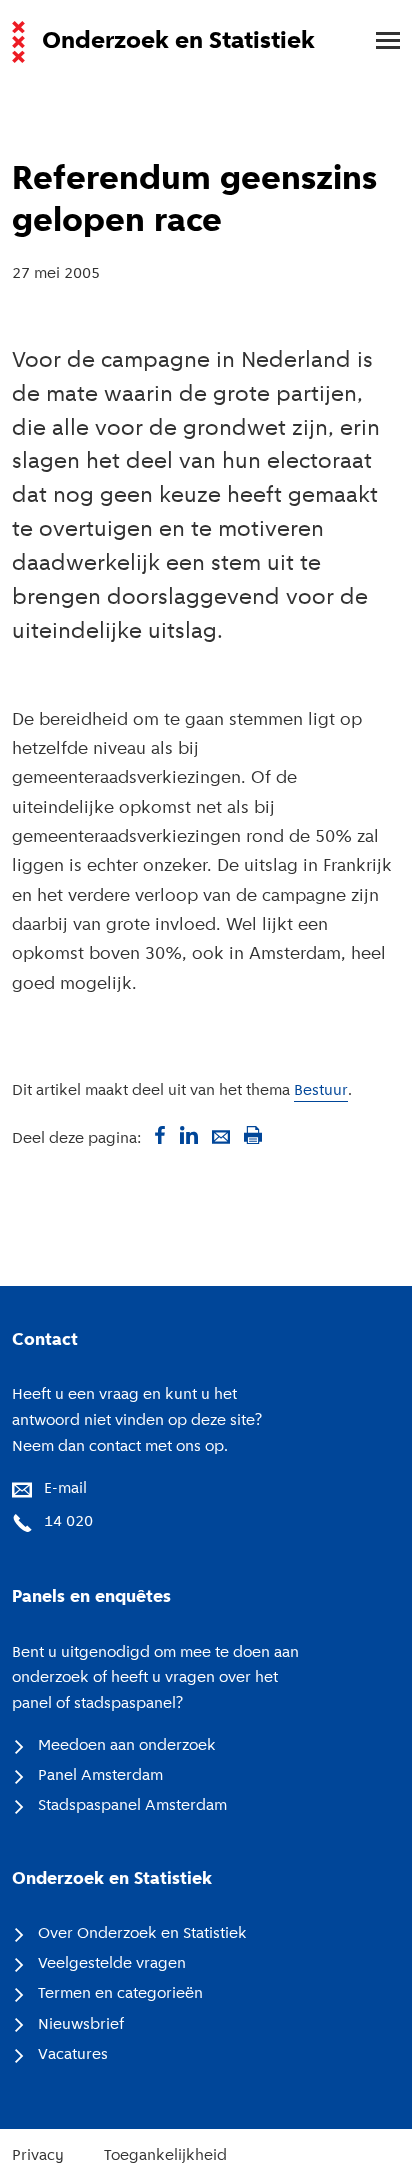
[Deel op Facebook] (157, 1135)
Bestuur (321, 1091)
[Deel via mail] (221, 1135)
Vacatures (73, 2055)
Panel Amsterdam (100, 1776)
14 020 (68, 1522)
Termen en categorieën (120, 1994)
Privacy (38, 2156)
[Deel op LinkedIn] (189, 1135)
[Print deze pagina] (253, 1135)
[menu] (378, 42)
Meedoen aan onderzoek (127, 1746)
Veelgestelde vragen (112, 1964)
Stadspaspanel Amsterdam (132, 1806)
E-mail (65, 1489)
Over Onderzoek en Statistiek (142, 1934)
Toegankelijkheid (165, 2156)
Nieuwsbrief (81, 2025)
